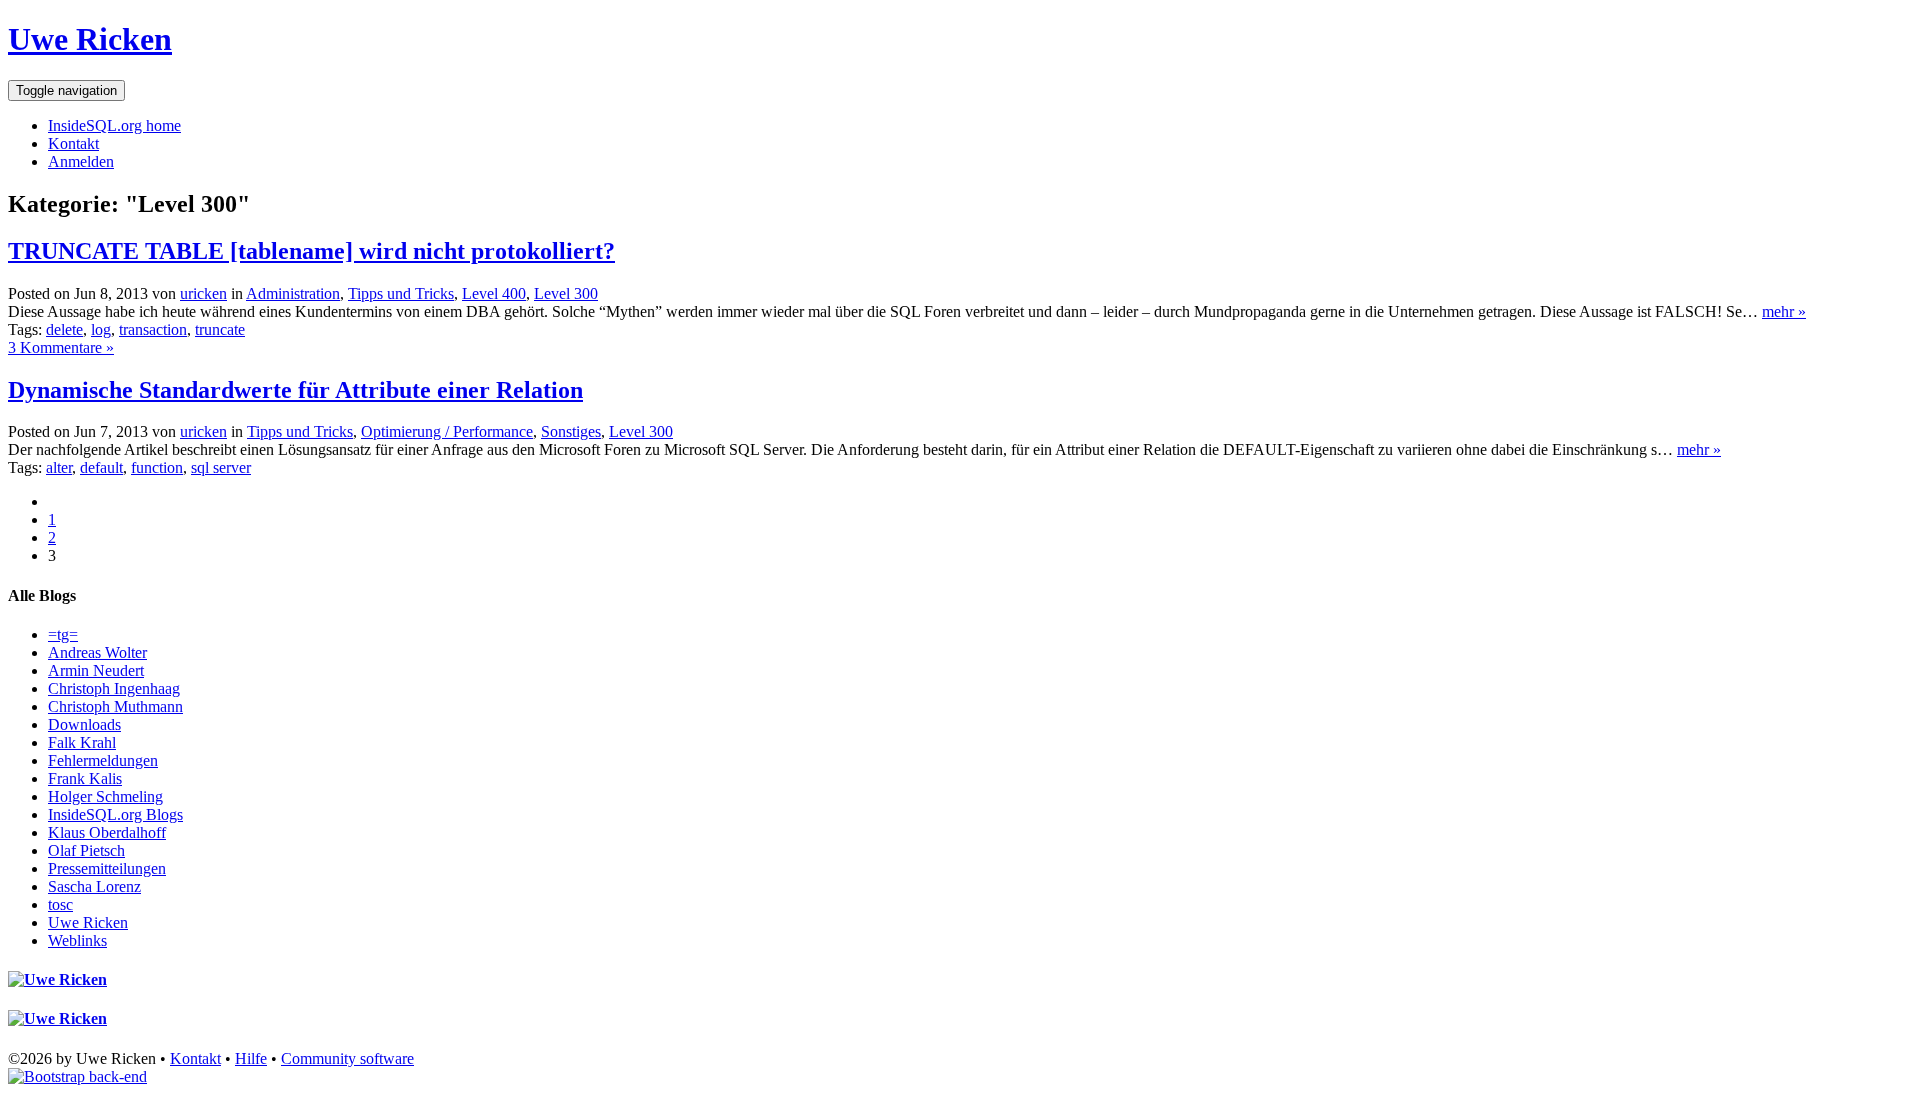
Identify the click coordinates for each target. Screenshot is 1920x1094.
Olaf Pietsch (86, 850)
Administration (293, 293)
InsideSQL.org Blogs (115, 814)
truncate (220, 329)
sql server (221, 467)
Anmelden (81, 161)
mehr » (1784, 311)
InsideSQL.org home (114, 125)
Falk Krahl (82, 742)
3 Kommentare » (61, 347)
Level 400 (494, 293)
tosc (60, 904)
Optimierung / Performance (447, 431)
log (101, 329)
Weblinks (77, 940)
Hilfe (251, 1058)
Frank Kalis (85, 778)
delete (64, 329)
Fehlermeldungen (103, 760)
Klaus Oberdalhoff (107, 832)
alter (59, 467)
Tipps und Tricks (401, 293)
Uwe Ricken (90, 39)
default (101, 467)
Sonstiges (571, 431)
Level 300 (566, 293)
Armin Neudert (96, 670)
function (157, 467)
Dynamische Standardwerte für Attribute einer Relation (295, 390)
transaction (153, 329)
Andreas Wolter (97, 652)
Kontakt (73, 143)
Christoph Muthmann (115, 706)
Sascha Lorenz (94, 886)
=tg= (63, 634)
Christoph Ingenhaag (114, 688)
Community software (347, 1058)
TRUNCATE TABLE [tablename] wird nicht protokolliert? (311, 251)
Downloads (84, 724)
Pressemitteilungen (107, 868)
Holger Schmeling (105, 796)
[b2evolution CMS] (77, 1076)
